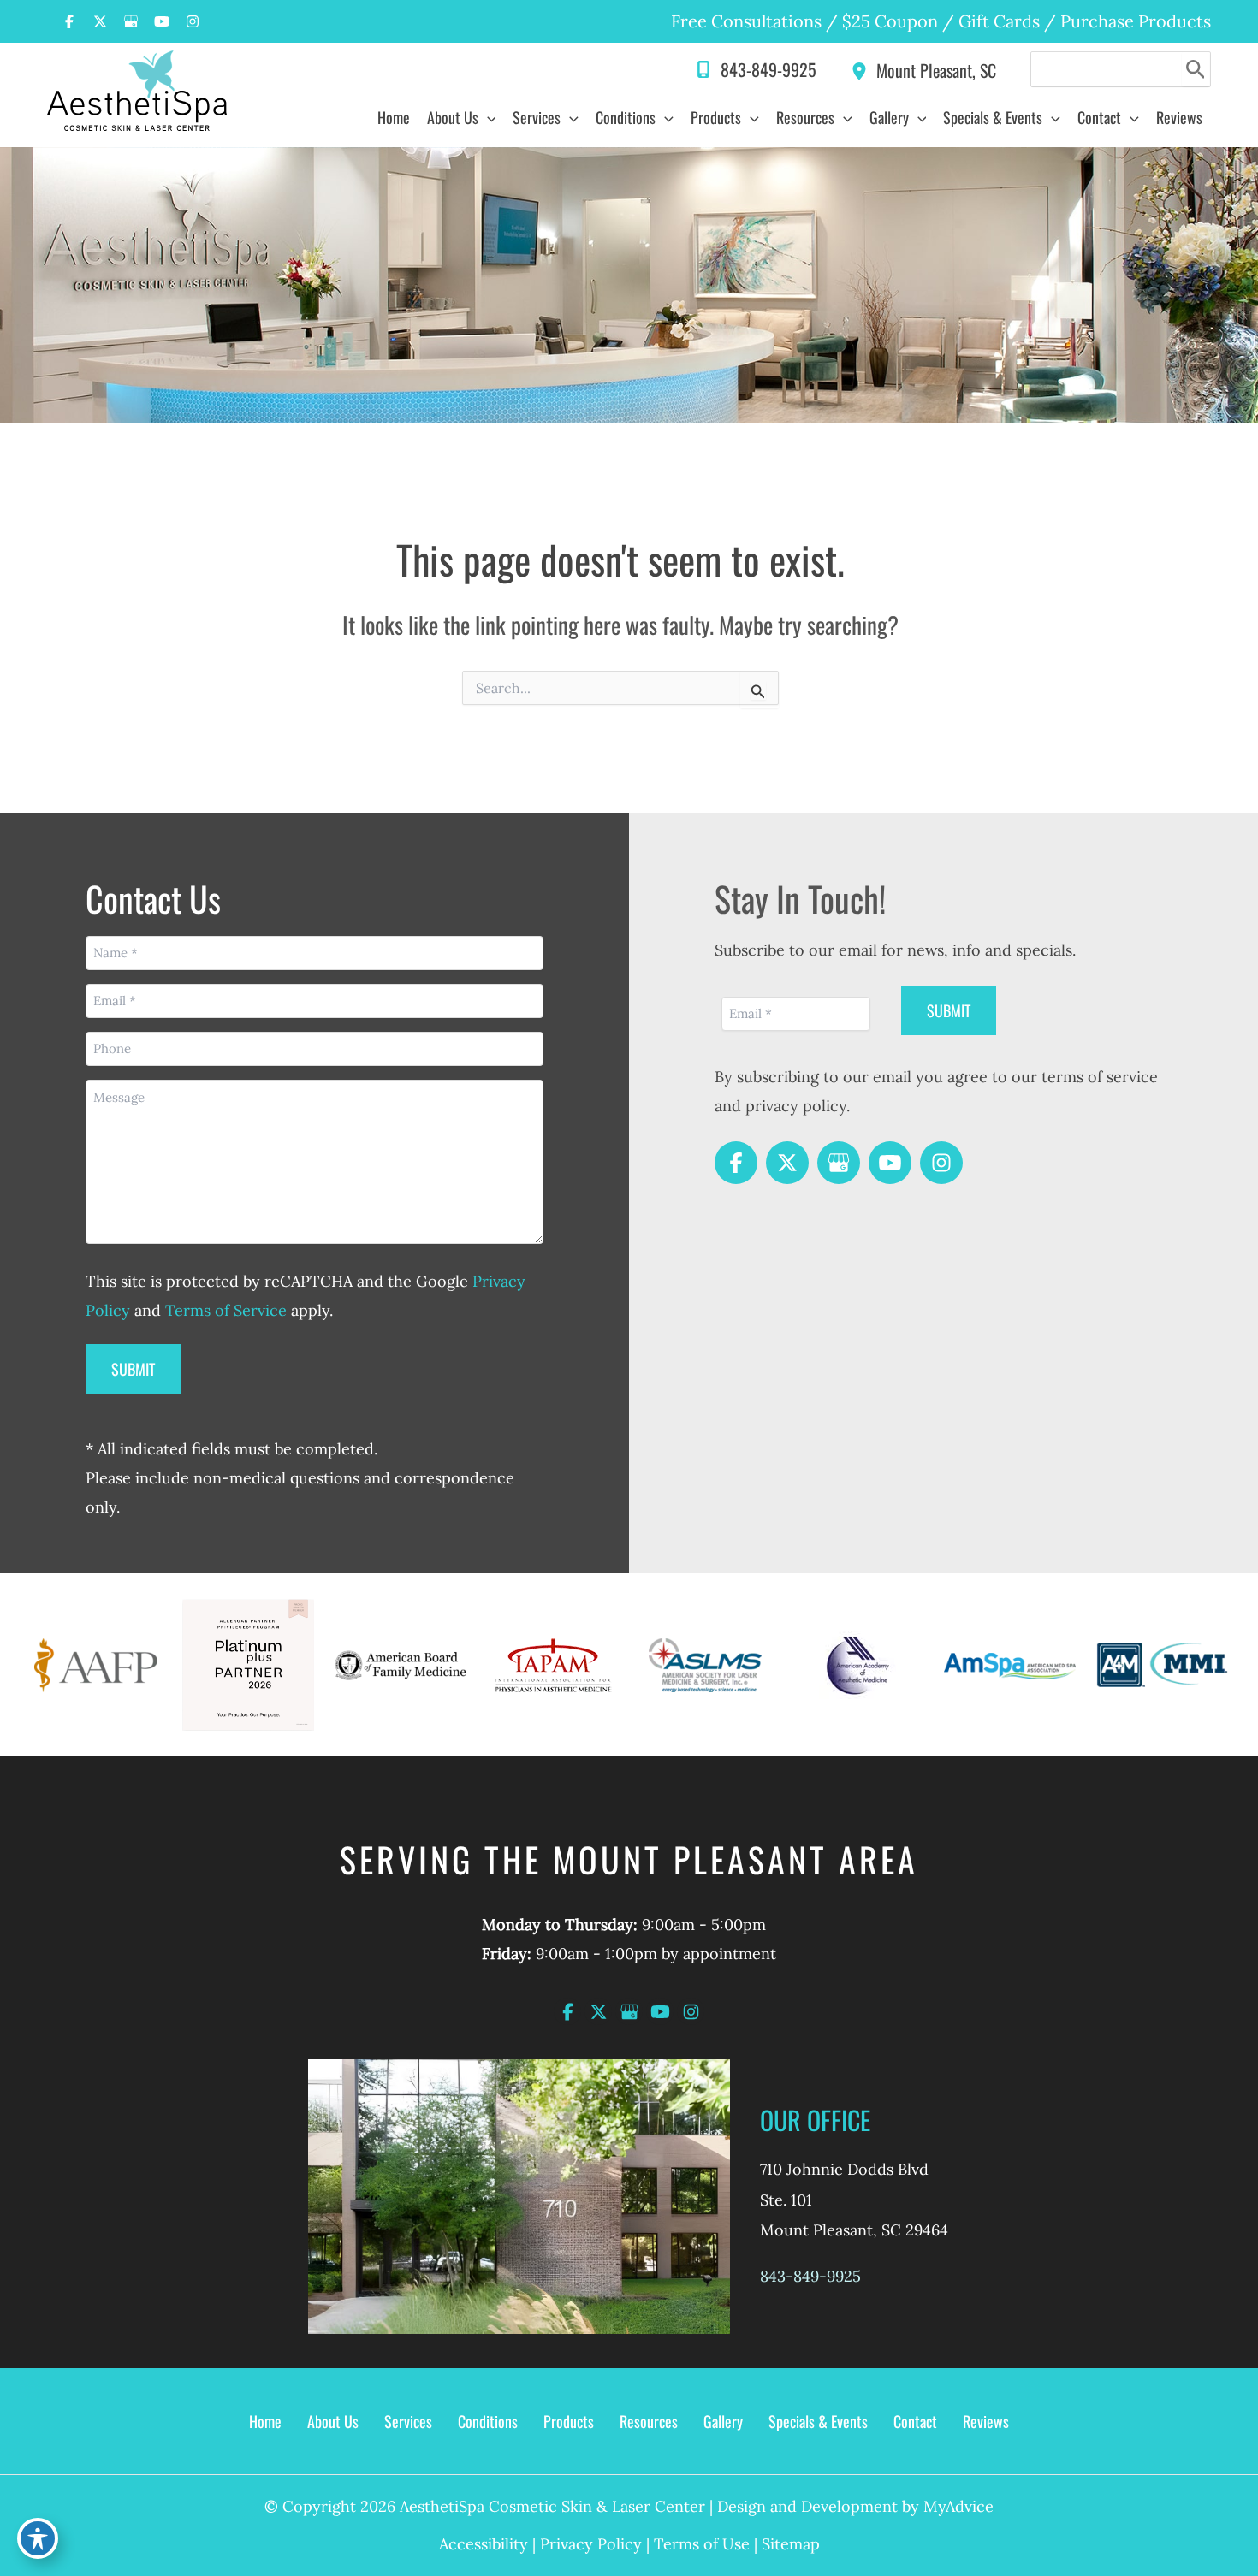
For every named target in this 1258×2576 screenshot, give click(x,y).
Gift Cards (999, 21)
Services (408, 2421)
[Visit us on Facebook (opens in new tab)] (69, 21)
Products (569, 2421)
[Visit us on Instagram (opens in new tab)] (193, 21)
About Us (333, 2421)
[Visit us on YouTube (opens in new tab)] (162, 21)
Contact (915, 2421)
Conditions (488, 2421)
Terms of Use (702, 2544)
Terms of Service (226, 1310)
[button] (487, 117)
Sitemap (791, 2544)
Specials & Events (818, 2421)
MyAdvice (958, 2506)
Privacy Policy (591, 2544)
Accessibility (484, 2544)
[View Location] (863, 69)
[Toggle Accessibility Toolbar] (38, 2538)
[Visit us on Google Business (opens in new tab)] (131, 21)
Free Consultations (746, 21)
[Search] (1196, 69)
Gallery (723, 2421)
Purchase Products (1136, 21)
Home (265, 2421)
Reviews (986, 2421)
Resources (649, 2421)
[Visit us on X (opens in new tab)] (100, 21)
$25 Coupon (888, 21)
